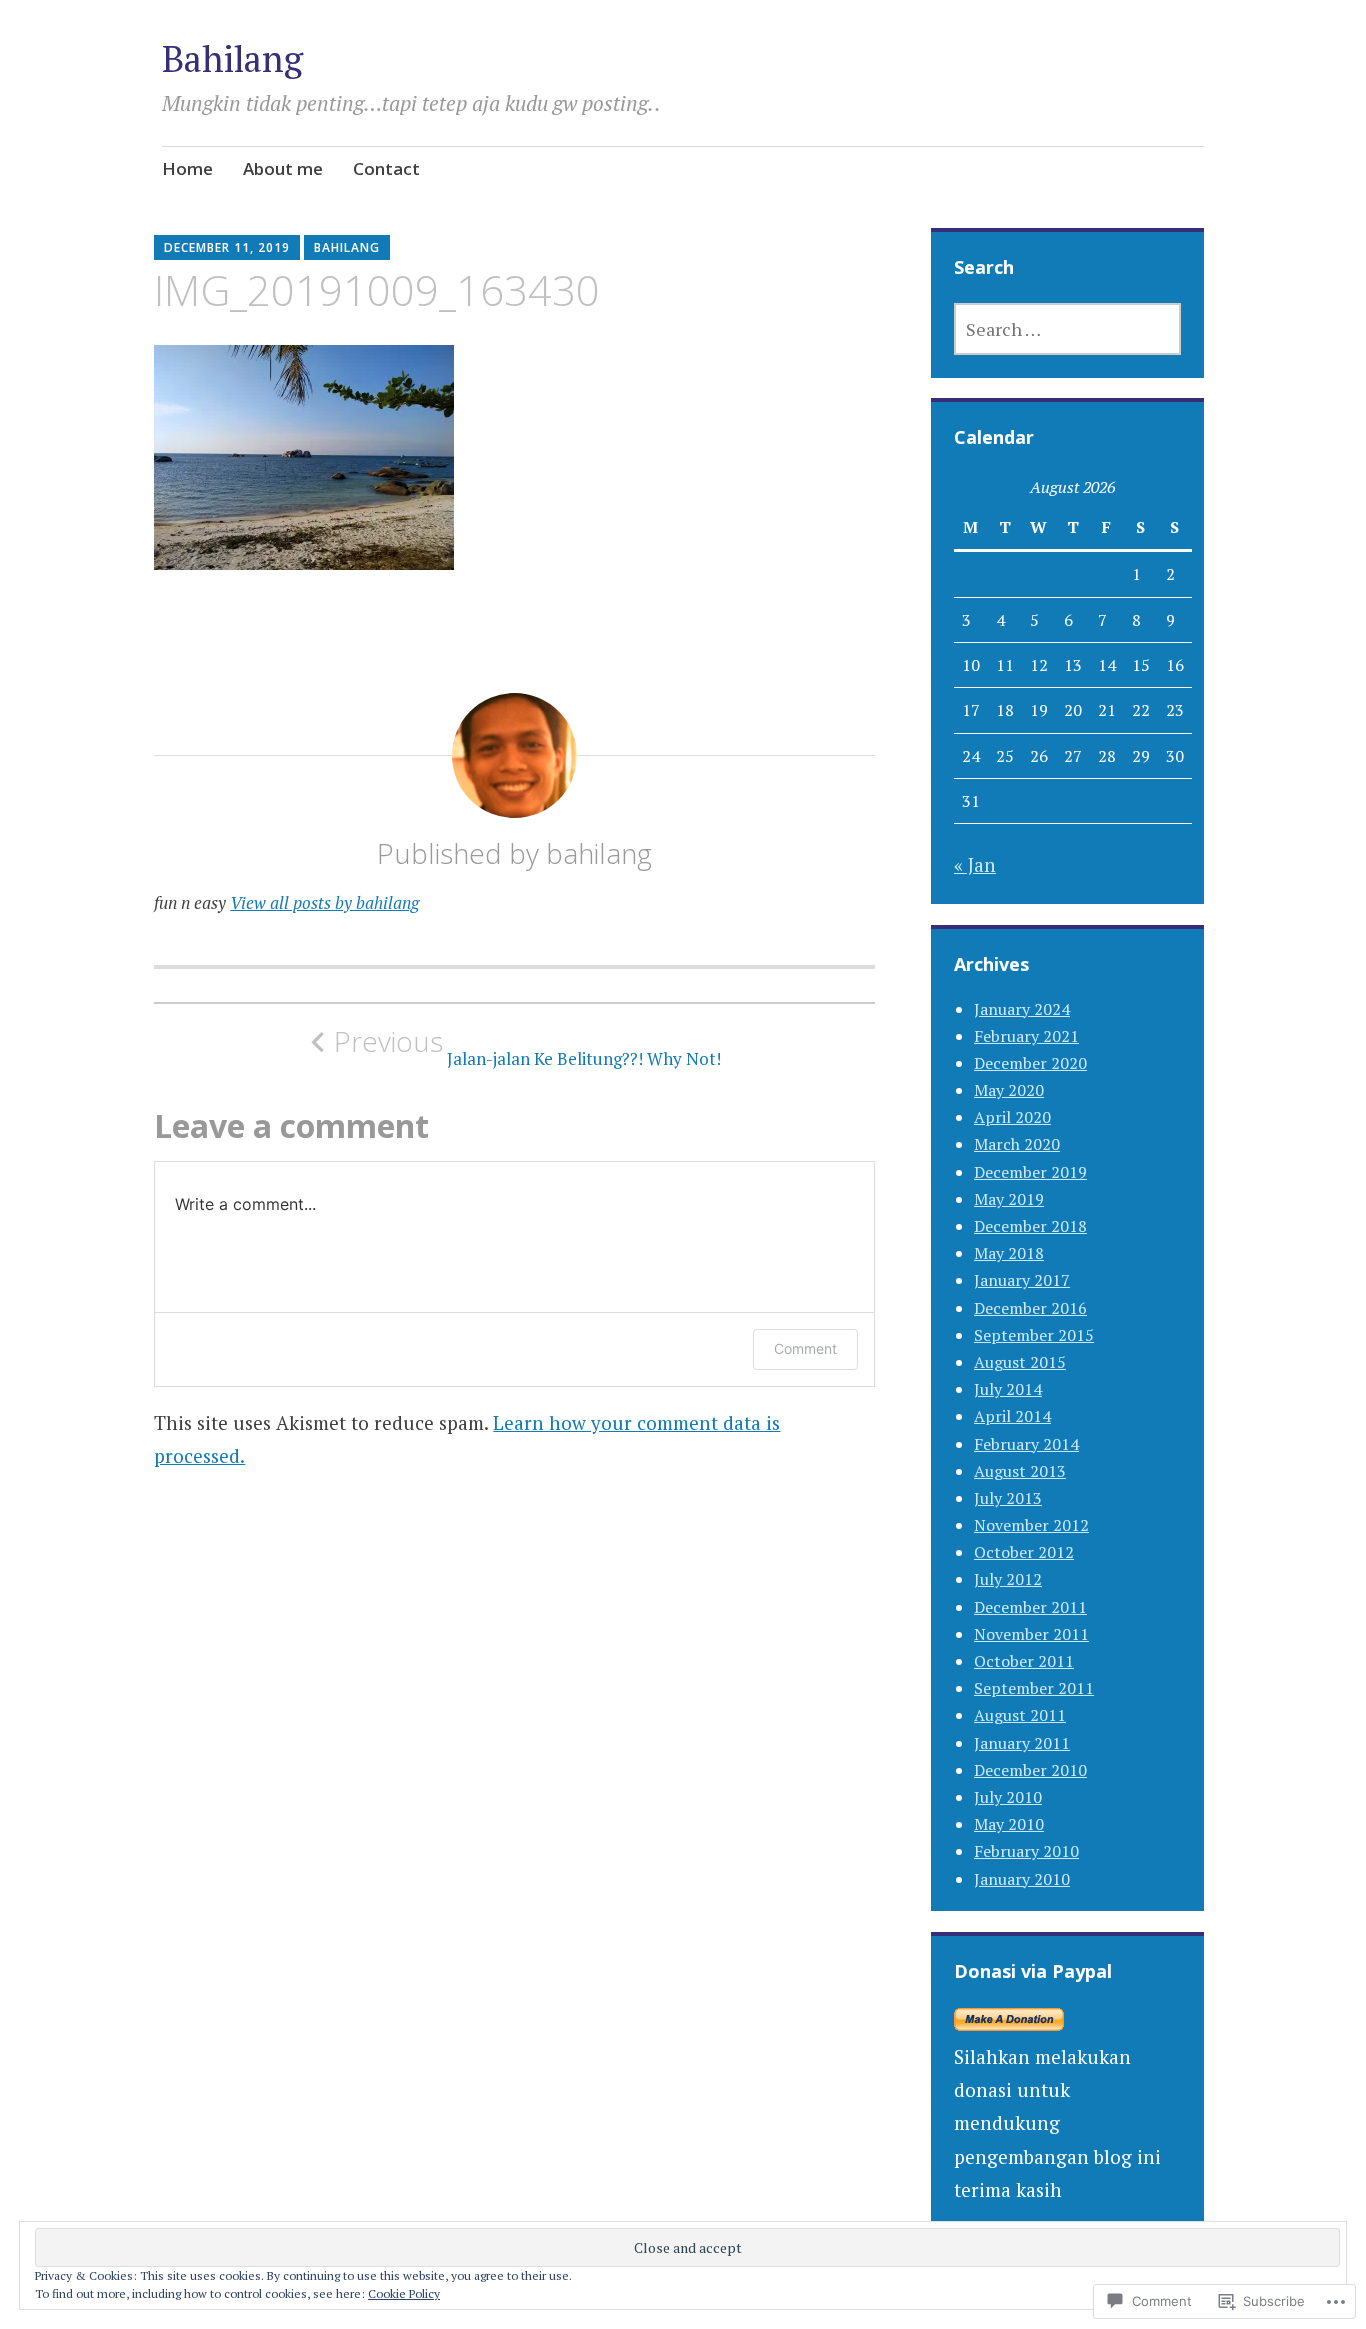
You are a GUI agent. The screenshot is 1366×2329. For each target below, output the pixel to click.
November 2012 (1031, 1525)
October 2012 (1024, 1552)
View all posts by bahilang (324, 902)
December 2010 (1030, 1770)
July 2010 (1008, 1797)
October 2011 (1024, 1661)
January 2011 (1022, 1743)
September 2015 (1034, 1335)
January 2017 (1022, 1280)
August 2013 (1020, 1471)
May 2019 (1009, 1199)
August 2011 (1020, 1715)
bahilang (347, 247)
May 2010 (1009, 1824)
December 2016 (1030, 1308)
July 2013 (1008, 1498)
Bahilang (232, 58)
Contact (386, 168)
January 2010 (1022, 1879)
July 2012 (1008, 1579)
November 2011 (1031, 1634)
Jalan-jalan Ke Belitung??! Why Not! (527, 1047)
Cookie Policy (404, 2293)
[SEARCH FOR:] (1067, 329)
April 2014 (1012, 1416)
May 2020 (1009, 1090)
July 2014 (1008, 1389)
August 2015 (1020, 1362)
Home (187, 168)
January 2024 (1022, 1009)
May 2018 (1009, 1253)
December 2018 (1030, 1226)
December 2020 (1030, 1063)
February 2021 (1026, 1036)
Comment (805, 1348)
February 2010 (1026, 1851)
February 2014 (1026, 1444)
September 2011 (1034, 1688)
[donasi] (1009, 2023)
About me (283, 168)
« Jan (975, 864)
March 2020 (1017, 1144)
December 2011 (1030, 1607)
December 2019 (1030, 1172)
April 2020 (1012, 1117)
